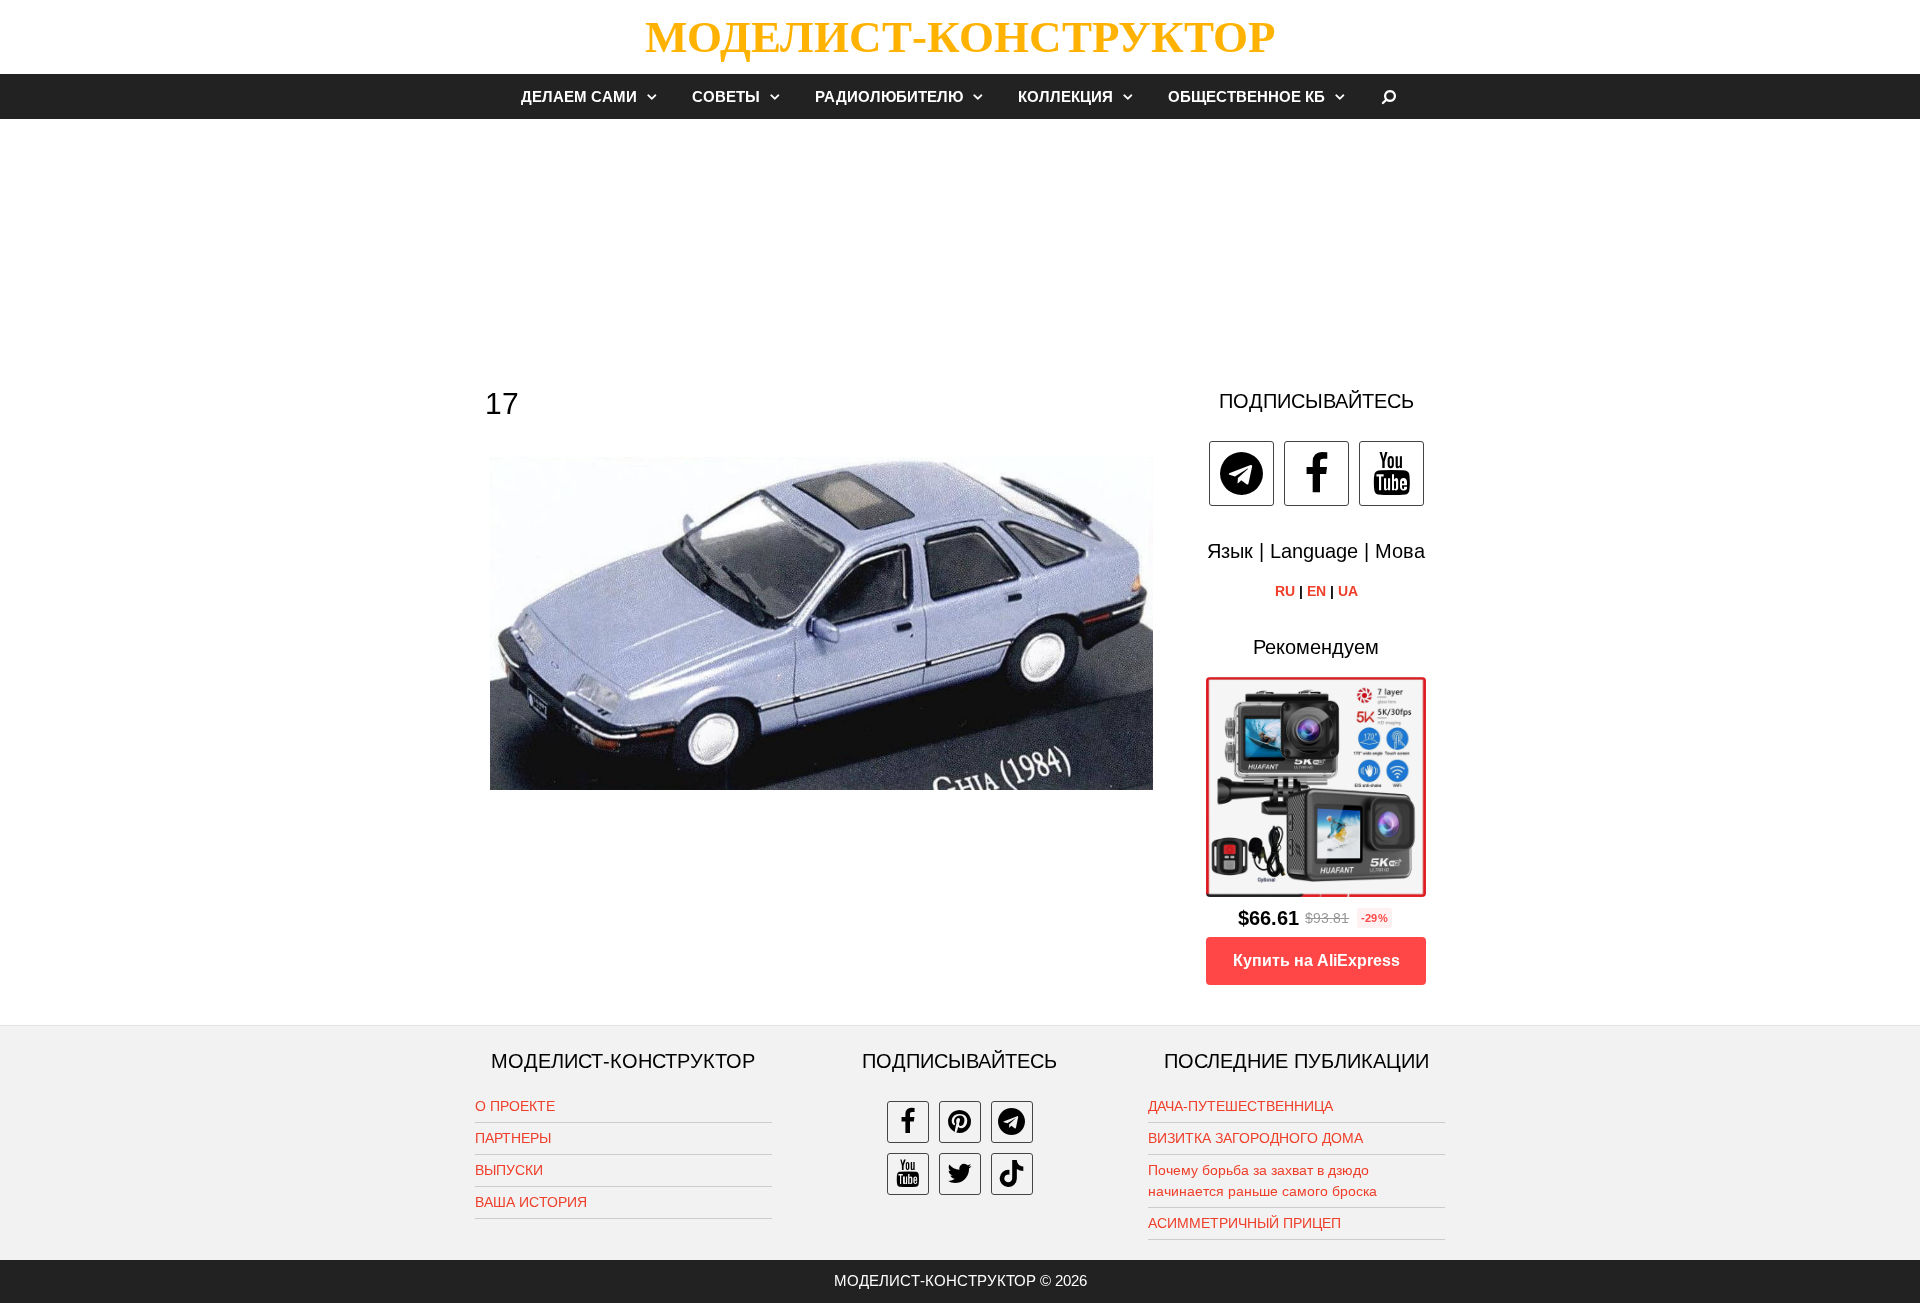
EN (1316, 591)
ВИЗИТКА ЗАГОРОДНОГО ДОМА (1255, 1138)
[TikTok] (1012, 1174)
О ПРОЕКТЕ (515, 1106)
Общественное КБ (1246, 96)
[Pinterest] (960, 1122)
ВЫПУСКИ (509, 1170)
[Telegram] (1241, 473)
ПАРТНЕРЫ (513, 1138)
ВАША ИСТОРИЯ (531, 1202)
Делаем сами (579, 96)
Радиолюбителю (889, 96)
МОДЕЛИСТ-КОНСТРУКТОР (960, 37)
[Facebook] (1316, 473)
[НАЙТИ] (1389, 96)
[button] (657, 96)
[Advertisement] (960, 244)
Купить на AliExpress (1316, 960)
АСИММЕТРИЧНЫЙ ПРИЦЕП (1244, 1223)
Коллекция (1065, 96)
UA (1348, 591)
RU (1285, 591)
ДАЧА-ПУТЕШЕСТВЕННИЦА (1240, 1106)
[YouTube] (1391, 473)
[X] (960, 1174)
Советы (726, 96)
